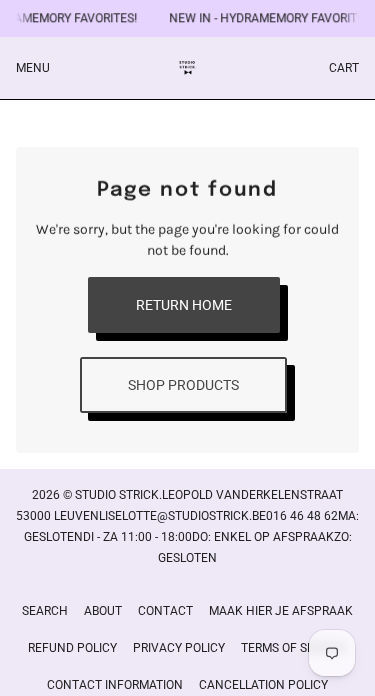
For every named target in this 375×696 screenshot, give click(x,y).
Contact (165, 611)
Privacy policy (179, 648)
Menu (33, 68)
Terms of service (294, 648)
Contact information (115, 685)
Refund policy (72, 648)
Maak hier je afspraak (281, 611)
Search (45, 611)
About (103, 611)
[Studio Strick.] (188, 68)
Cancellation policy (263, 685)
